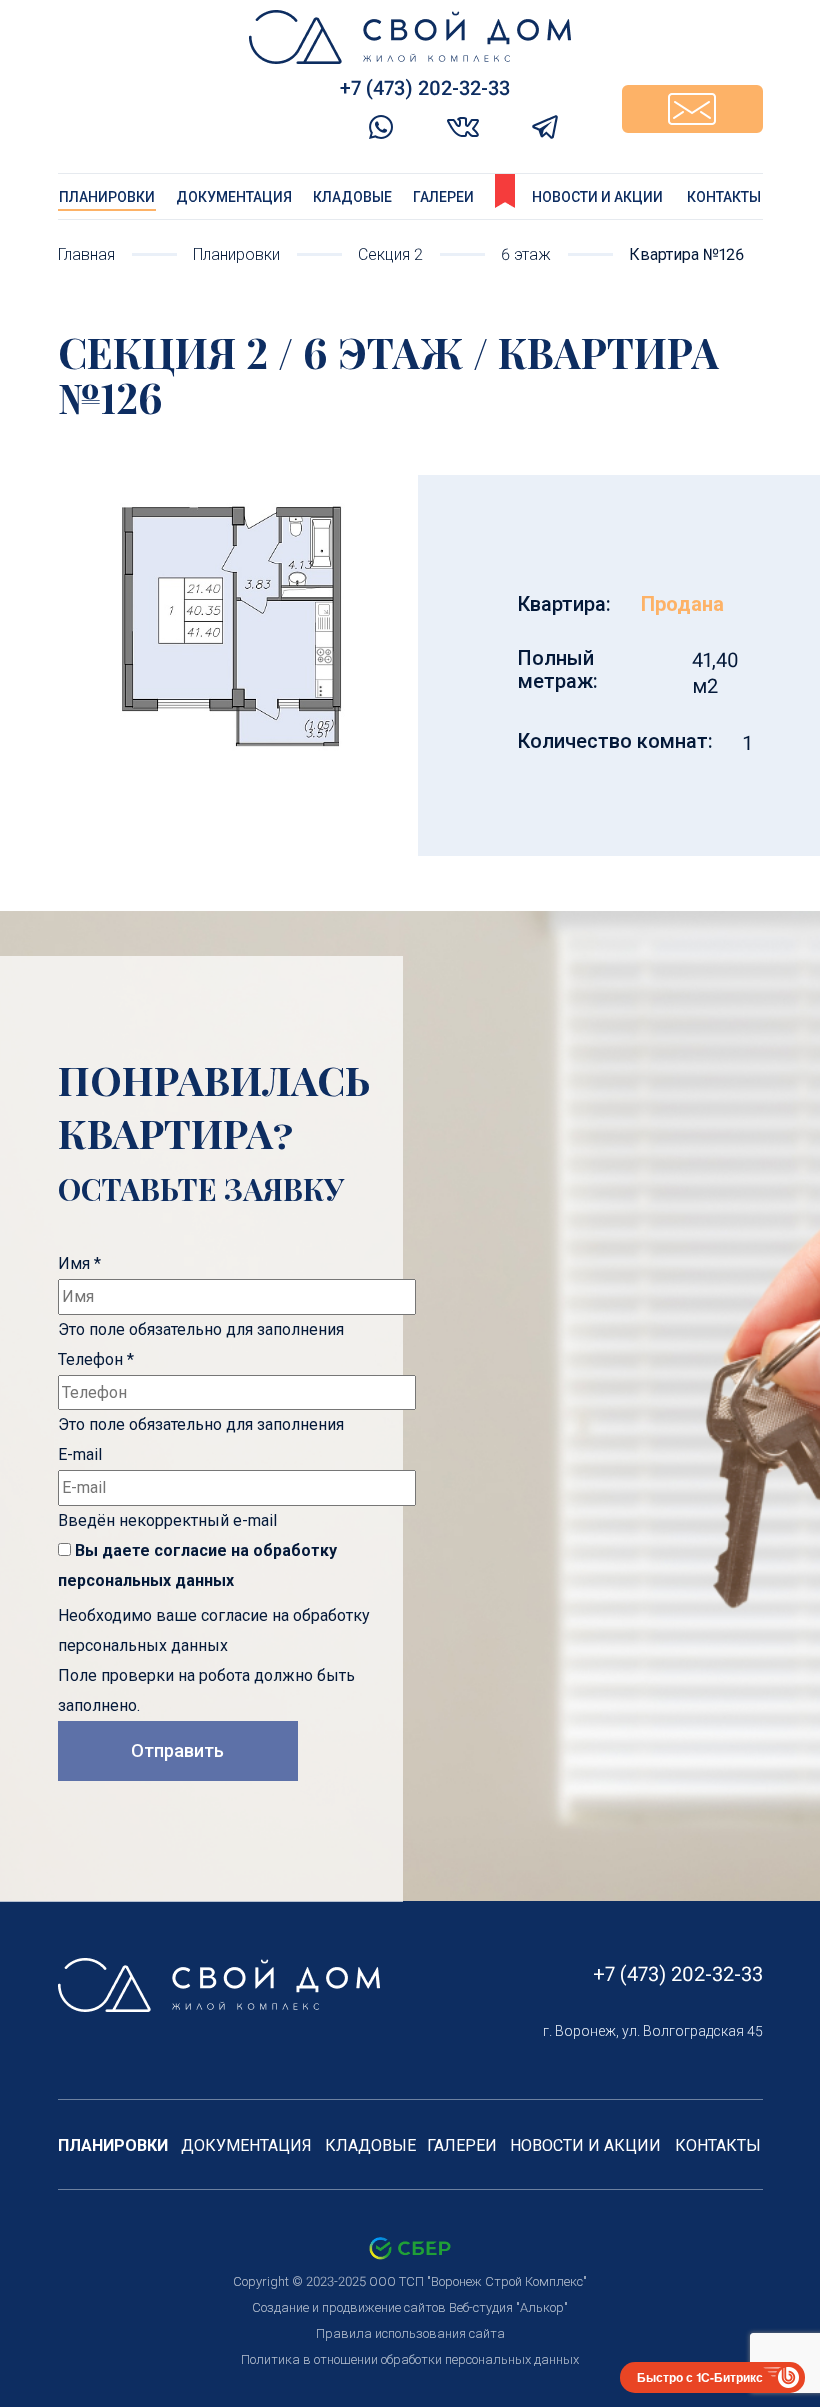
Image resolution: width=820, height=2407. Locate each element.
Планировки (107, 197)
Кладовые (352, 197)
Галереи (443, 197)
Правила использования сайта (410, 2333)
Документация (234, 197)
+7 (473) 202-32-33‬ (425, 88)
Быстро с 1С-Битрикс (700, 2377)
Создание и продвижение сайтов (349, 2307)
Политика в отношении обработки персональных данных (410, 2359)
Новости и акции (597, 197)
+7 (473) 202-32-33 (678, 1974)
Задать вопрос (692, 109)
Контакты (724, 197)
